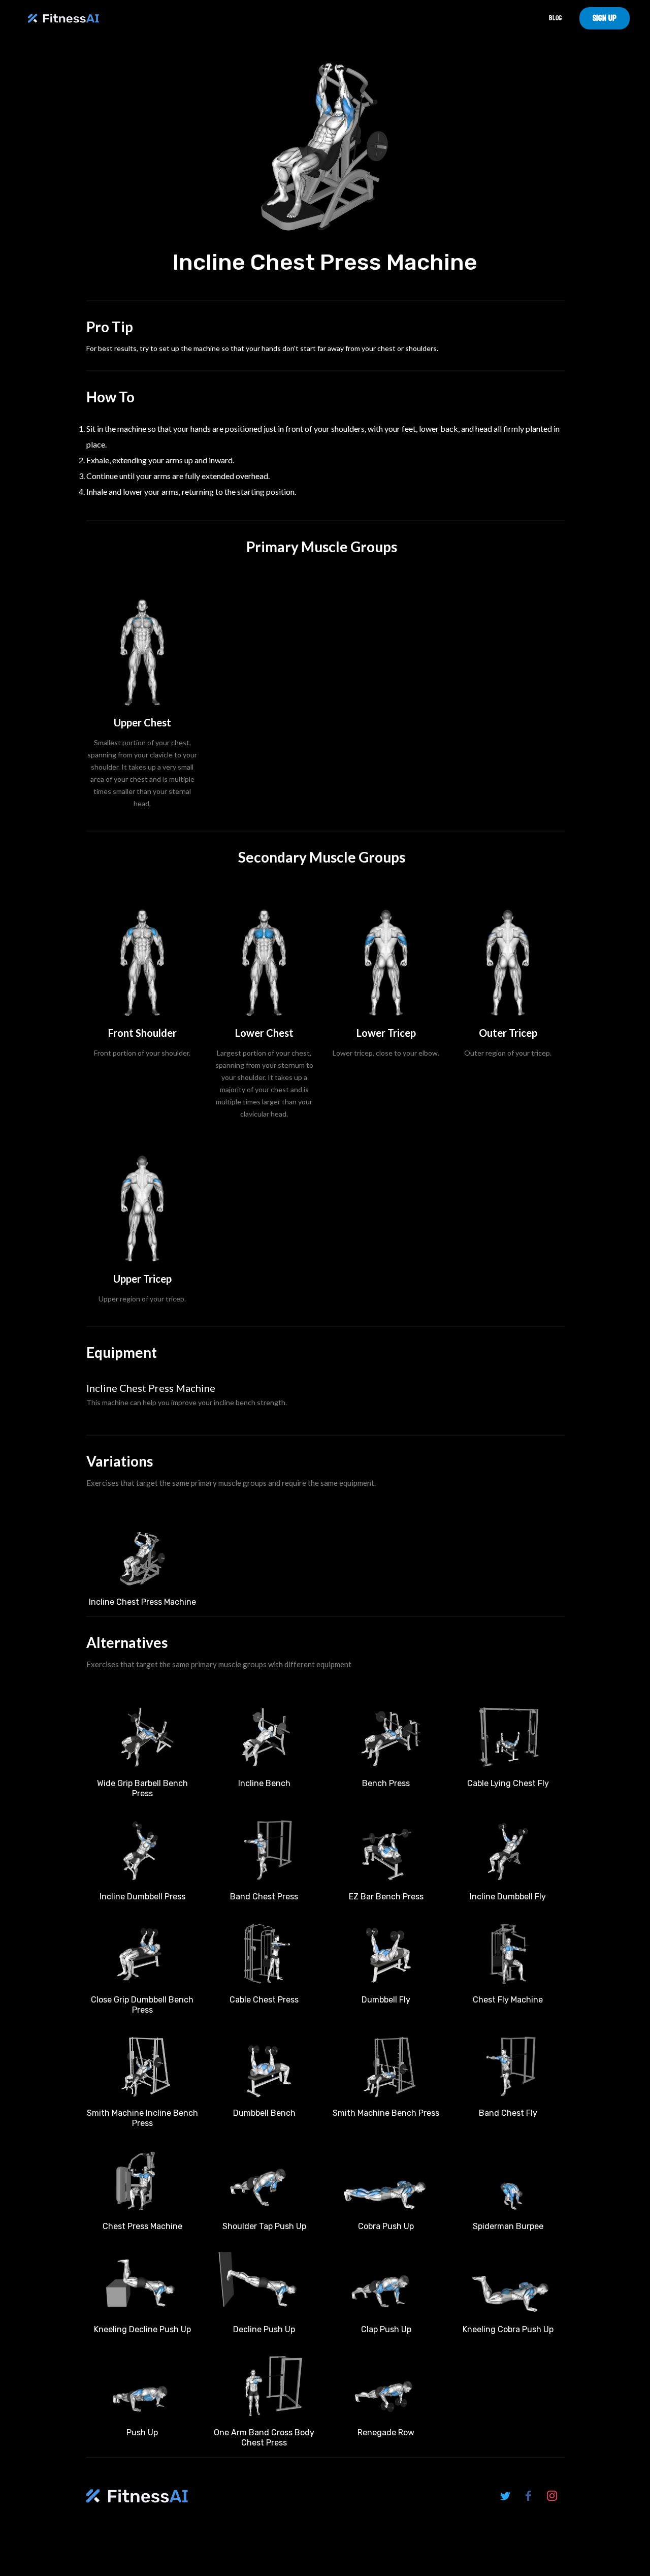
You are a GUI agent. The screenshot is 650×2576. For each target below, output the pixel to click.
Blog (555, 18)
